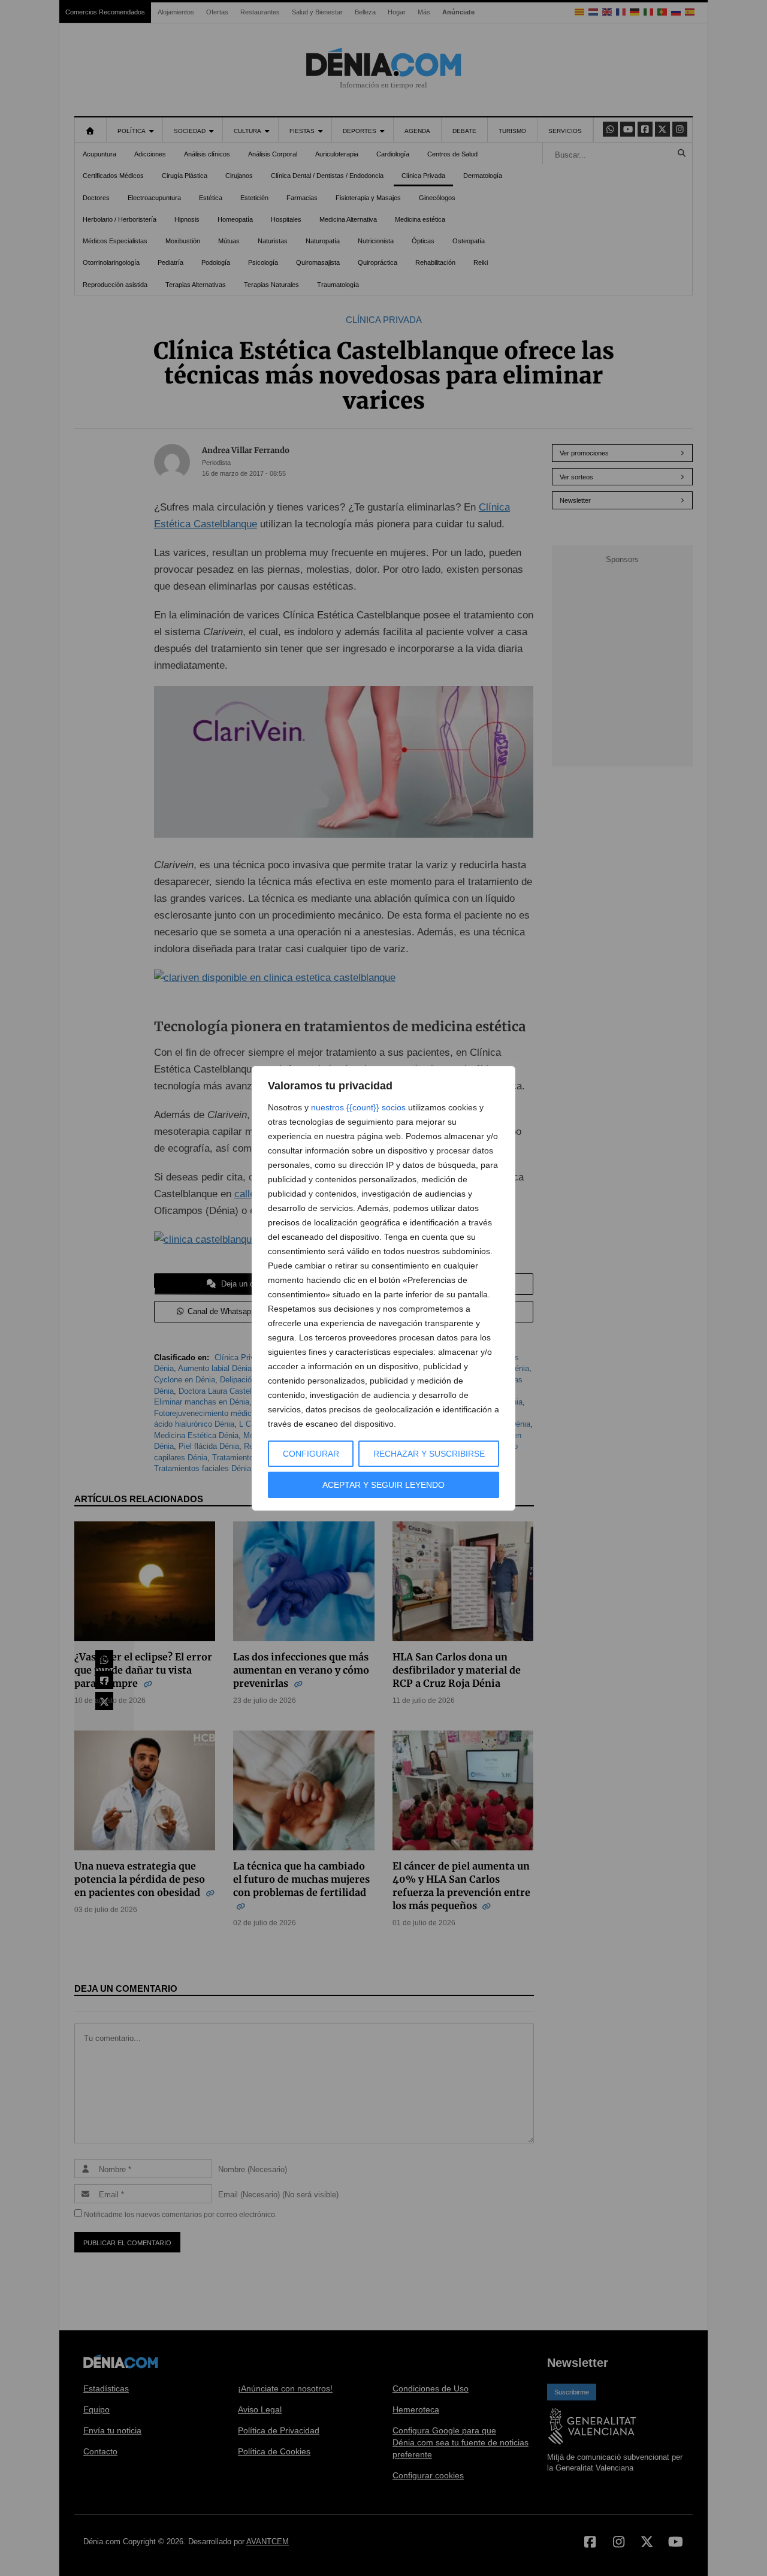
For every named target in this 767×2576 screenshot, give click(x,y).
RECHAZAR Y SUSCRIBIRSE (429, 1454)
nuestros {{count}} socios (358, 1107)
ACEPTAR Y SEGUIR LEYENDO (383, 1485)
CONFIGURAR (311, 1454)
